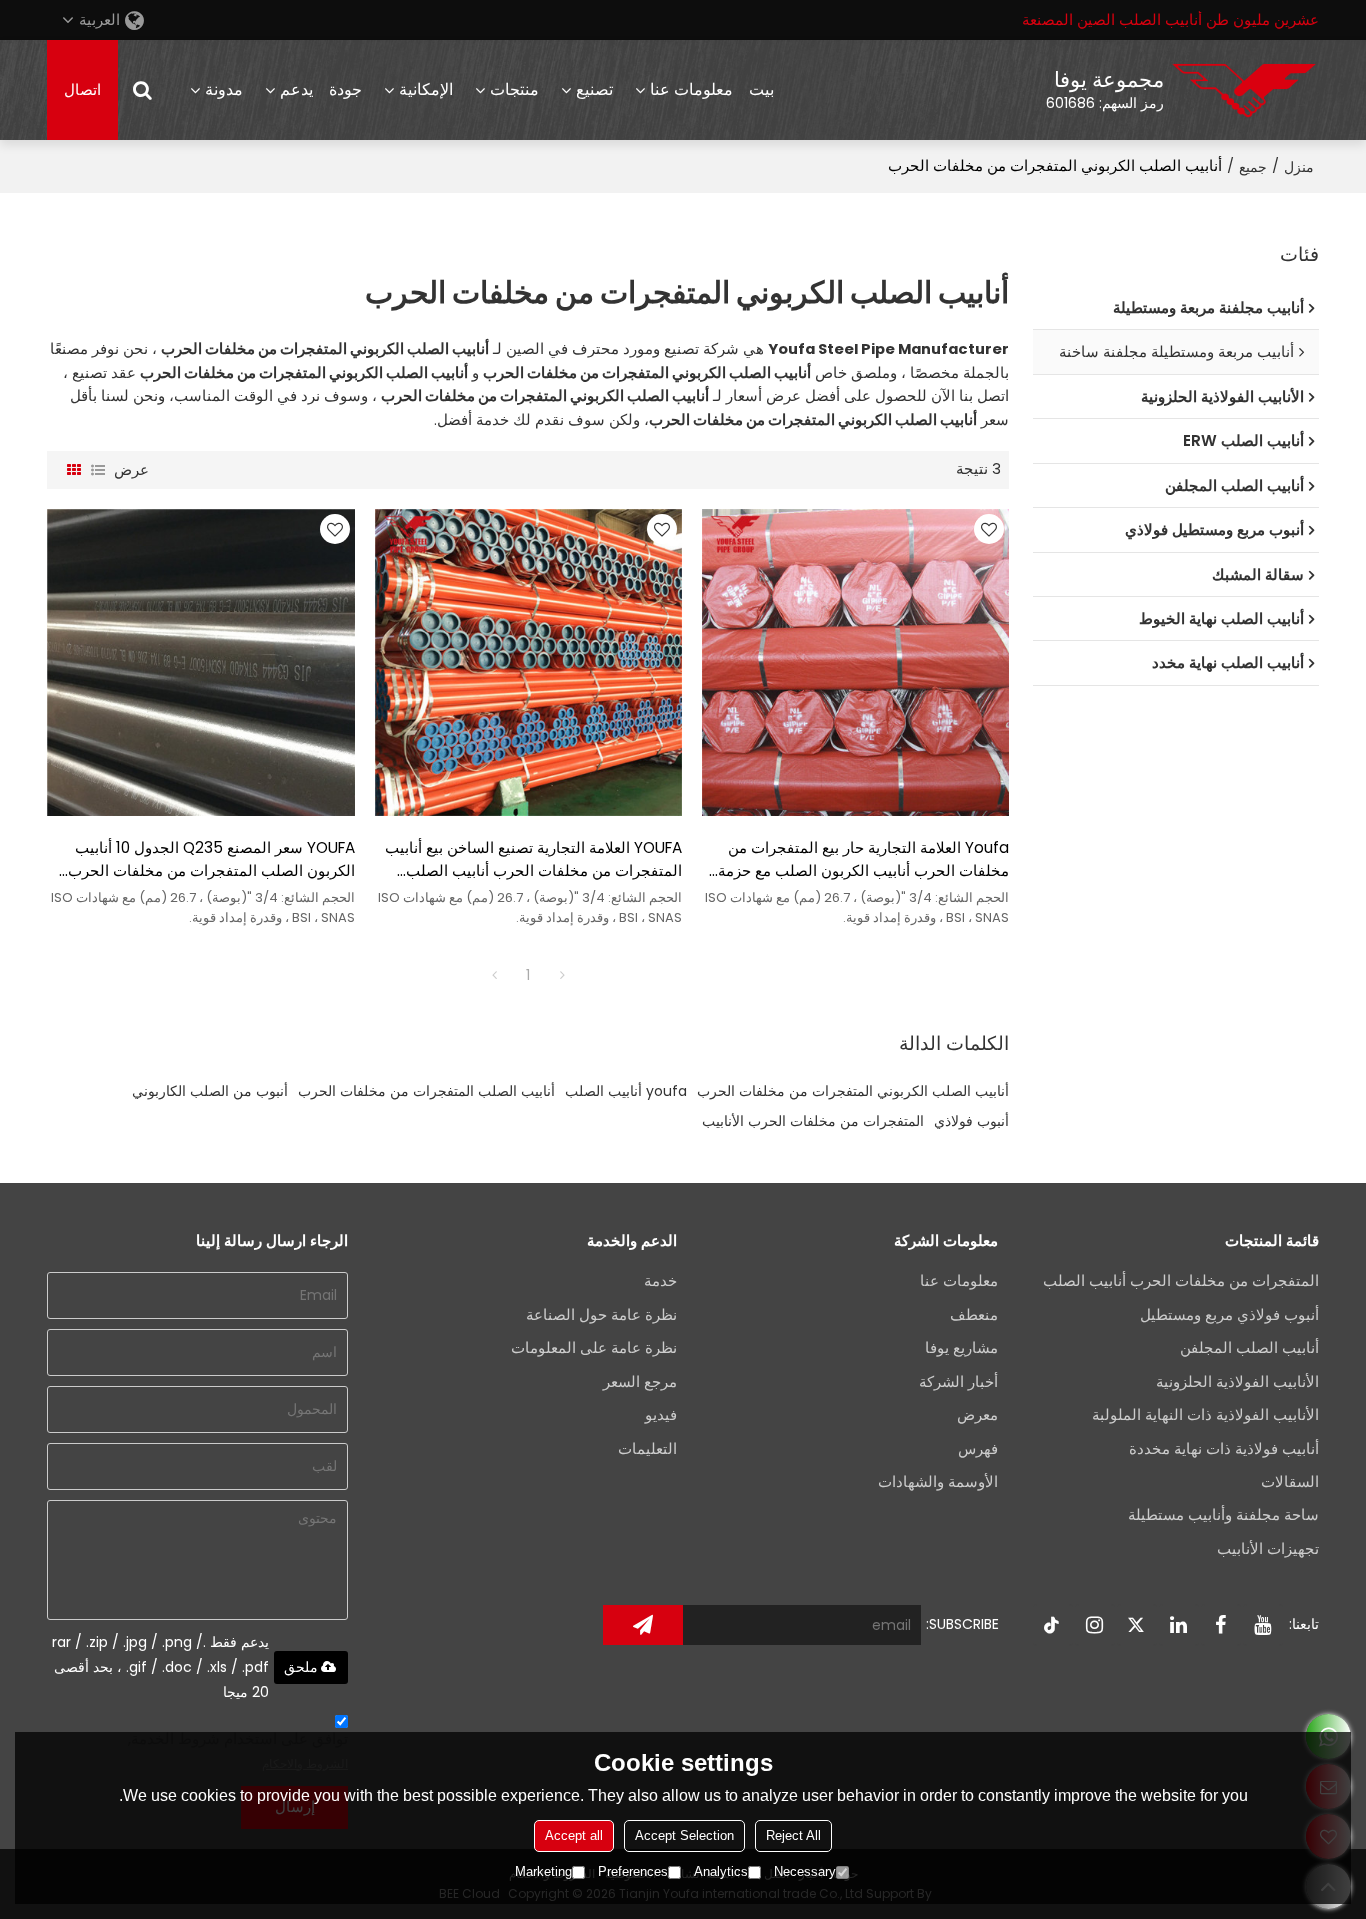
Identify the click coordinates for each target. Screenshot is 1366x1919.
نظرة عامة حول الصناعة (601, 1315)
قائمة (98, 470)
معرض (977, 1415)
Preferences (633, 1871)
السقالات (1290, 1482)
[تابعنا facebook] (1221, 1625)
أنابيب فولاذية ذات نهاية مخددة (1224, 1449)
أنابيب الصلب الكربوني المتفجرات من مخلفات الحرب (853, 1091)
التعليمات (647, 1449)
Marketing (543, 1871)
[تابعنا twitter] (1137, 1625)
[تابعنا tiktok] (1053, 1625)
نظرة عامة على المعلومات (594, 1348)
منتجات (514, 89)
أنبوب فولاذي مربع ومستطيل (1229, 1315)
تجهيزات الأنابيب (1268, 1549)
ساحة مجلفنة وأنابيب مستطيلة (1223, 1515)
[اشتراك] (643, 1625)
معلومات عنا (691, 89)
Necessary (805, 1871)
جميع (1253, 167)
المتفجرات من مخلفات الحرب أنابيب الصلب (1181, 1281)
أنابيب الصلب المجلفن (1249, 1348)
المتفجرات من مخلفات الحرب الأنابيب (813, 1121)
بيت (761, 89)
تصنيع (594, 89)
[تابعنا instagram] (1095, 1625)
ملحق (301, 1667)
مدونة (224, 89)
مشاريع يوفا (961, 1348)
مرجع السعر (640, 1382)
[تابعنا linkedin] (1179, 1625)
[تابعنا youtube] (1263, 1625)
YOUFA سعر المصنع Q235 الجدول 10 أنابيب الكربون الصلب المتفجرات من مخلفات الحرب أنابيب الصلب (211, 860)
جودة (345, 89)
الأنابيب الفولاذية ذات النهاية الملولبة (1205, 1415)
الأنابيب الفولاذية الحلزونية (1237, 1382)
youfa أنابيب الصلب (626, 1091)
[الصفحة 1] (494, 975)
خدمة (660, 1281)
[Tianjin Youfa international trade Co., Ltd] (1244, 90)
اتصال (82, 90)
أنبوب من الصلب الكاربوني (210, 1091)
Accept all (574, 1835)
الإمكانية (426, 89)
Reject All (793, 1835)
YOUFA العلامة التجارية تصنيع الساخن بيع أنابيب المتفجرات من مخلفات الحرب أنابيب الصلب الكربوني (533, 860)
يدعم (296, 89)
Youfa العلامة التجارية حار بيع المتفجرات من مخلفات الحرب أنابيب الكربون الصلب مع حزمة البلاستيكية (863, 860)
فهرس (978, 1449)
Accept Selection (684, 1835)
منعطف (974, 1315)
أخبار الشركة (958, 1382)
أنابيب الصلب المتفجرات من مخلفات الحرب (426, 1091)
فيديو (661, 1415)
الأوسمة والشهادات (938, 1482)
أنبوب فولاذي (971, 1121)
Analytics (721, 1871)
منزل (1299, 167)
